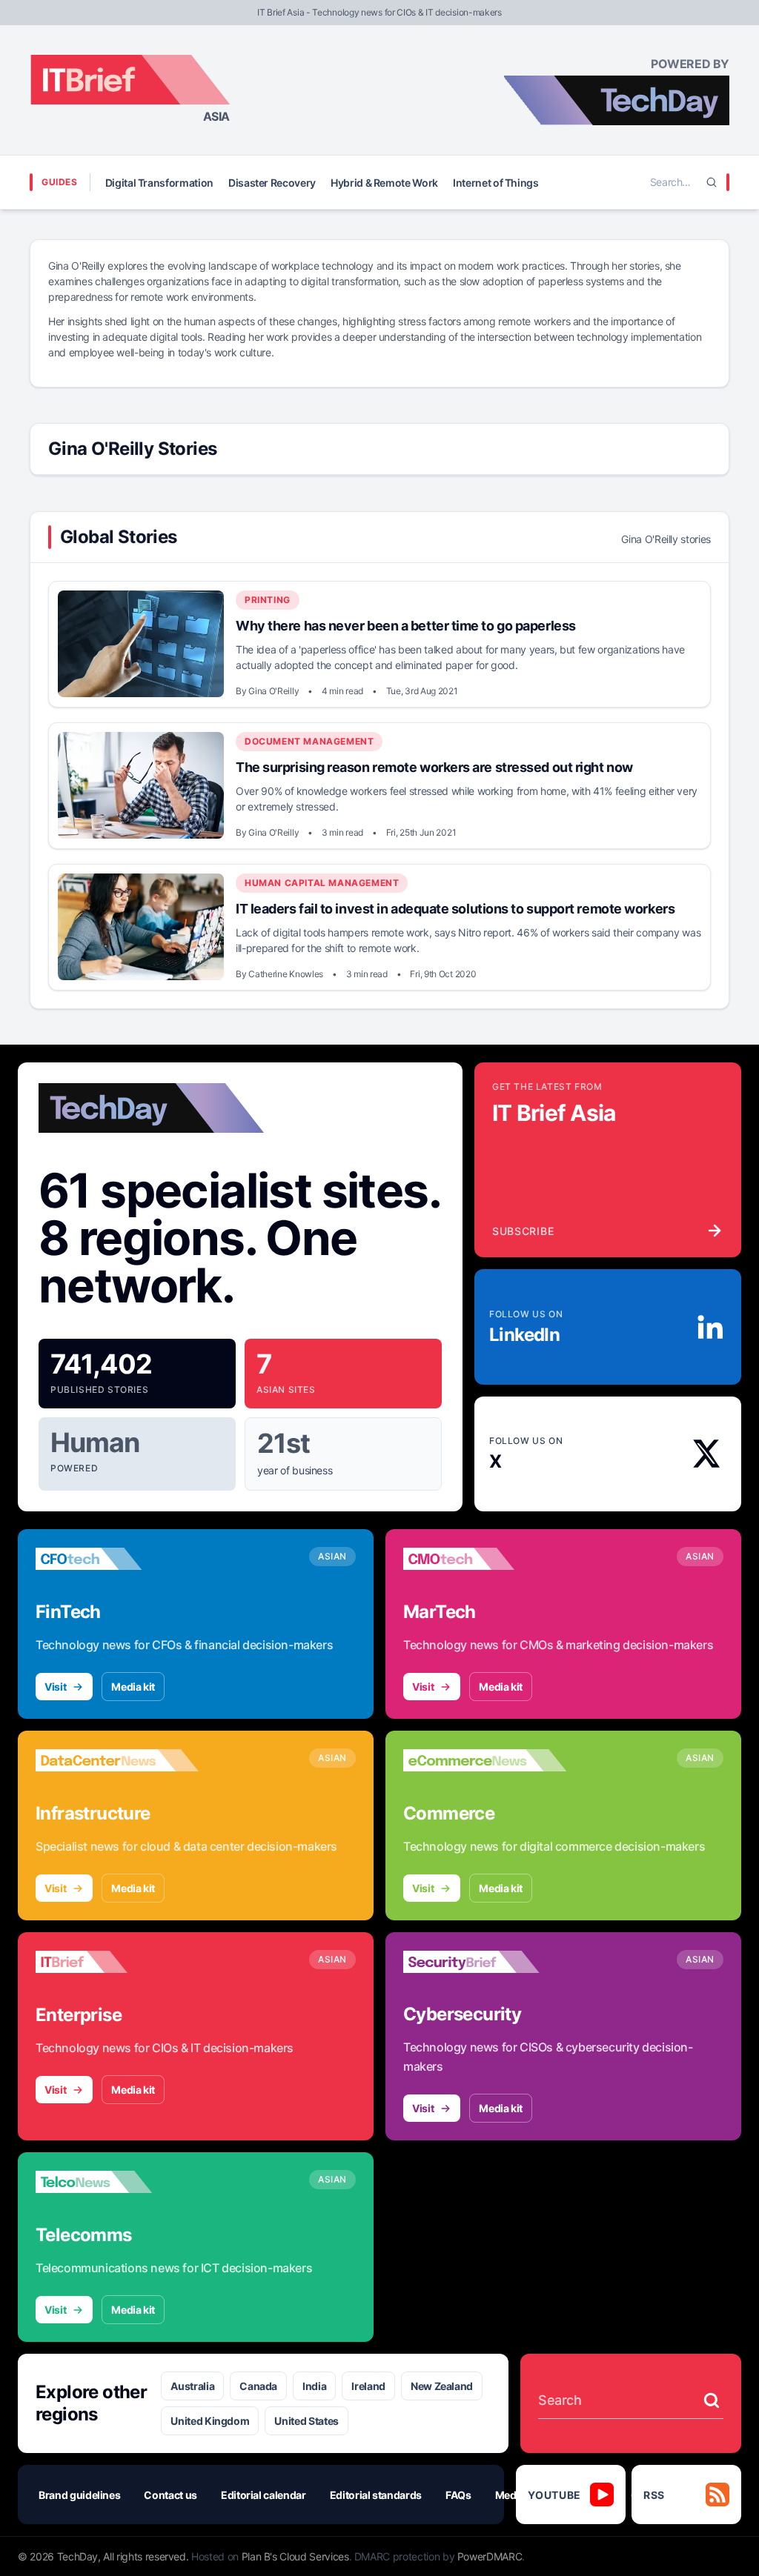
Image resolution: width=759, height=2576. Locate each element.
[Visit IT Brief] (117, 1962)
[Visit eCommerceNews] (485, 1760)
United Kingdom (210, 2421)
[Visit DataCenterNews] (117, 1760)
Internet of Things (496, 183)
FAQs (458, 2495)
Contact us (170, 2495)
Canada (258, 2386)
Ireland (368, 2386)
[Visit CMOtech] (485, 1559)
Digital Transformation (159, 183)
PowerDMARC (490, 2556)
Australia (192, 2386)
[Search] (712, 182)
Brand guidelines (79, 2495)
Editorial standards (376, 2495)
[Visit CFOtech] (117, 1559)
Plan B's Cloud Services (295, 2556)
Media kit (133, 1687)
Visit (55, 1687)
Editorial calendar (264, 2495)
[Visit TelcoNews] (117, 2182)
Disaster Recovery (272, 183)
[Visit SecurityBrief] (485, 1962)
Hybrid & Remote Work (384, 183)
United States (306, 2421)
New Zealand (442, 2386)
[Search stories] (712, 2400)
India (314, 2386)
